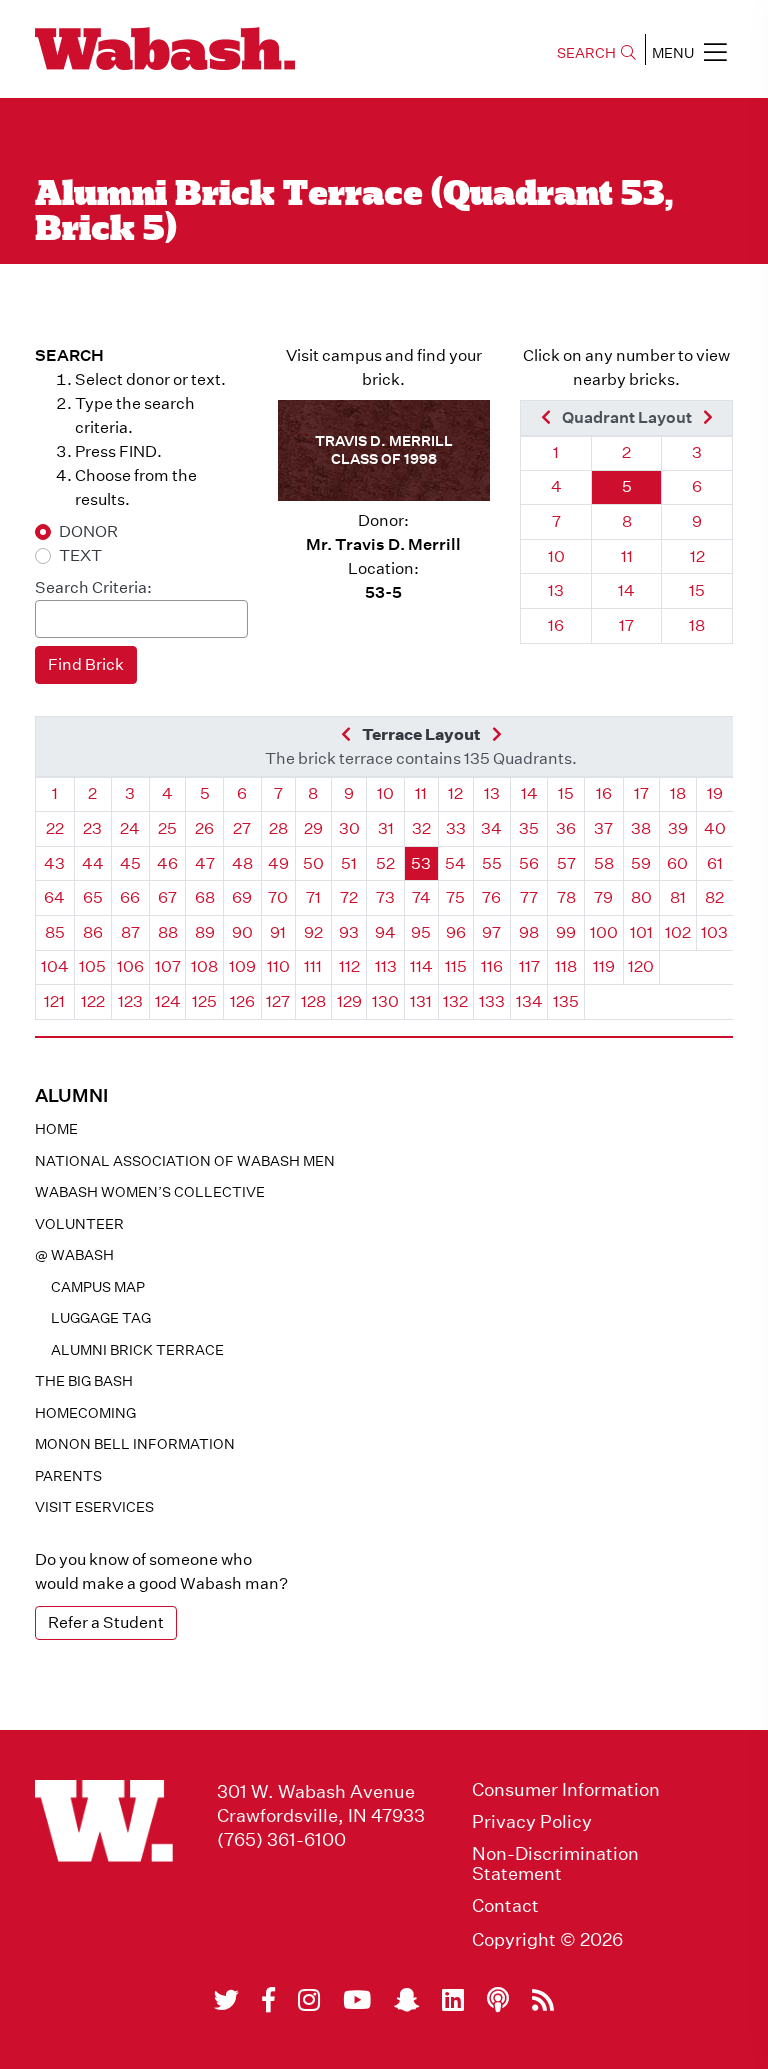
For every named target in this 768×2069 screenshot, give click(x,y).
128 (313, 1001)
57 (566, 863)
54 (455, 863)
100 (604, 932)
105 (92, 966)
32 (421, 828)
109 (242, 966)
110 (278, 966)
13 (556, 590)
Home (56, 1129)
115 (456, 966)
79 (603, 897)
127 (278, 1001)
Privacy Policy (532, 1822)
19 (715, 793)
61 (715, 863)
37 (603, 828)
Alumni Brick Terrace (137, 1350)
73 (385, 897)
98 (529, 932)
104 (55, 966)
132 (455, 1001)
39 (678, 828)
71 (313, 897)
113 (386, 966)
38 (641, 828)
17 (626, 625)
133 (492, 1001)
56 (529, 863)
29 (313, 828)
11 (627, 556)
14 (626, 590)
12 (697, 556)
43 (54, 863)
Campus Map (98, 1287)
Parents (68, 1476)
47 (205, 863)
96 (456, 932)
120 (641, 966)
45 (130, 863)
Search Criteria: (93, 587)
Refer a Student (106, 1622)
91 (278, 932)
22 (55, 828)
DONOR (88, 531)
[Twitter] (226, 2000)
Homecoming (85, 1413)
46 (167, 863)
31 (386, 828)
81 (678, 897)
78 (566, 897)
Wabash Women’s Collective (150, 1192)
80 (641, 897)
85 (55, 932)
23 (92, 828)
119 (604, 966)
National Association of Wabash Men (185, 1161)
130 (385, 1001)
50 (313, 863)
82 (714, 897)
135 (566, 1001)
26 (204, 828)
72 (349, 897)
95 (421, 932)
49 (278, 863)
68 (205, 897)
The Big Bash (84, 1381)
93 (349, 932)
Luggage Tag (101, 1318)
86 (93, 932)
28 (278, 828)
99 (566, 932)
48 (242, 863)
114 (421, 966)
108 (204, 966)
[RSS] (543, 2000)
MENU (673, 53)
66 (130, 897)
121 (54, 1001)
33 (456, 828)
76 (491, 897)
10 (556, 556)
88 (168, 932)
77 (529, 897)
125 (204, 1001)
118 (566, 966)
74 (421, 897)
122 (93, 1001)
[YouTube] (357, 2000)
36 (566, 828)
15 (697, 590)
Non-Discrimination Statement (555, 1864)
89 (205, 932)
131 (421, 1001)
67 (167, 897)
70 (278, 897)
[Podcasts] (498, 2000)
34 (491, 828)
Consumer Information (566, 1790)
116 (492, 966)
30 (349, 828)
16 (556, 625)
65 (93, 897)
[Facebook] (268, 2000)
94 (385, 932)
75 (455, 897)
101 (641, 932)
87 (130, 932)
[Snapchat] (406, 2000)
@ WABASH (74, 1255)
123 (130, 1001)
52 (385, 863)
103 (714, 932)
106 (130, 966)
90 (242, 932)
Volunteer (79, 1224)
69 (242, 897)
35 (529, 828)
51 (349, 863)
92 (313, 932)
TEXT (80, 555)
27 (242, 828)
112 (349, 966)
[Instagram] (309, 2000)
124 (168, 1001)
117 (529, 966)
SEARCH (586, 53)
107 (168, 966)
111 (313, 966)
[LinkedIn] (453, 2000)
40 (715, 828)
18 (697, 625)
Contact (505, 1906)
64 (54, 897)
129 (349, 1001)
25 (167, 828)
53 (421, 863)
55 (492, 863)
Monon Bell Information (135, 1444)
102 (678, 932)
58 (604, 863)
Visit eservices (94, 1507)
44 (93, 863)
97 (491, 932)
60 (677, 863)
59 (641, 863)
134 (529, 1001)
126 (242, 1001)
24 (130, 828)
